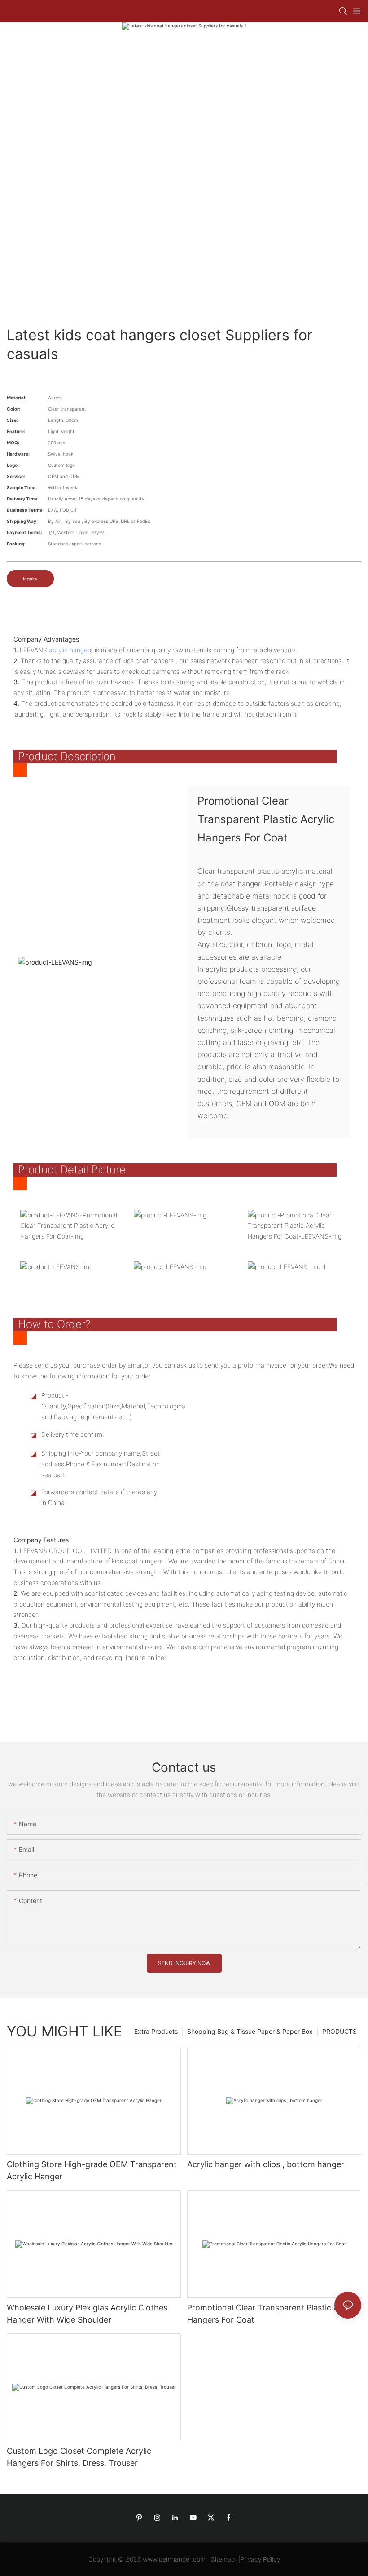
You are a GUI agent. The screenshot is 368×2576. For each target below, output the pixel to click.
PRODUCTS (340, 2031)
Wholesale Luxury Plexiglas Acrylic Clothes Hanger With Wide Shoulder (87, 2314)
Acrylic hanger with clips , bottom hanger (266, 2164)
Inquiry (30, 579)
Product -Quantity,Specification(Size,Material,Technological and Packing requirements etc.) (103, 1406)
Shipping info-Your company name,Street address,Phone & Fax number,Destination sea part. (101, 1464)
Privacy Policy (260, 2559)
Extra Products (156, 2031)
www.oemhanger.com (174, 2559)
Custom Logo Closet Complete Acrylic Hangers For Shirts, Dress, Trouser (79, 2457)
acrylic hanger (69, 650)
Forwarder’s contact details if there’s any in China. (99, 1497)
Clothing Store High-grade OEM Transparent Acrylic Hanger (92, 2170)
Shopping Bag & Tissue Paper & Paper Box (250, 2031)
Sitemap (223, 2559)
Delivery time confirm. (73, 1434)
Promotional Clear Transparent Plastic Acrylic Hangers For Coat (273, 2314)
